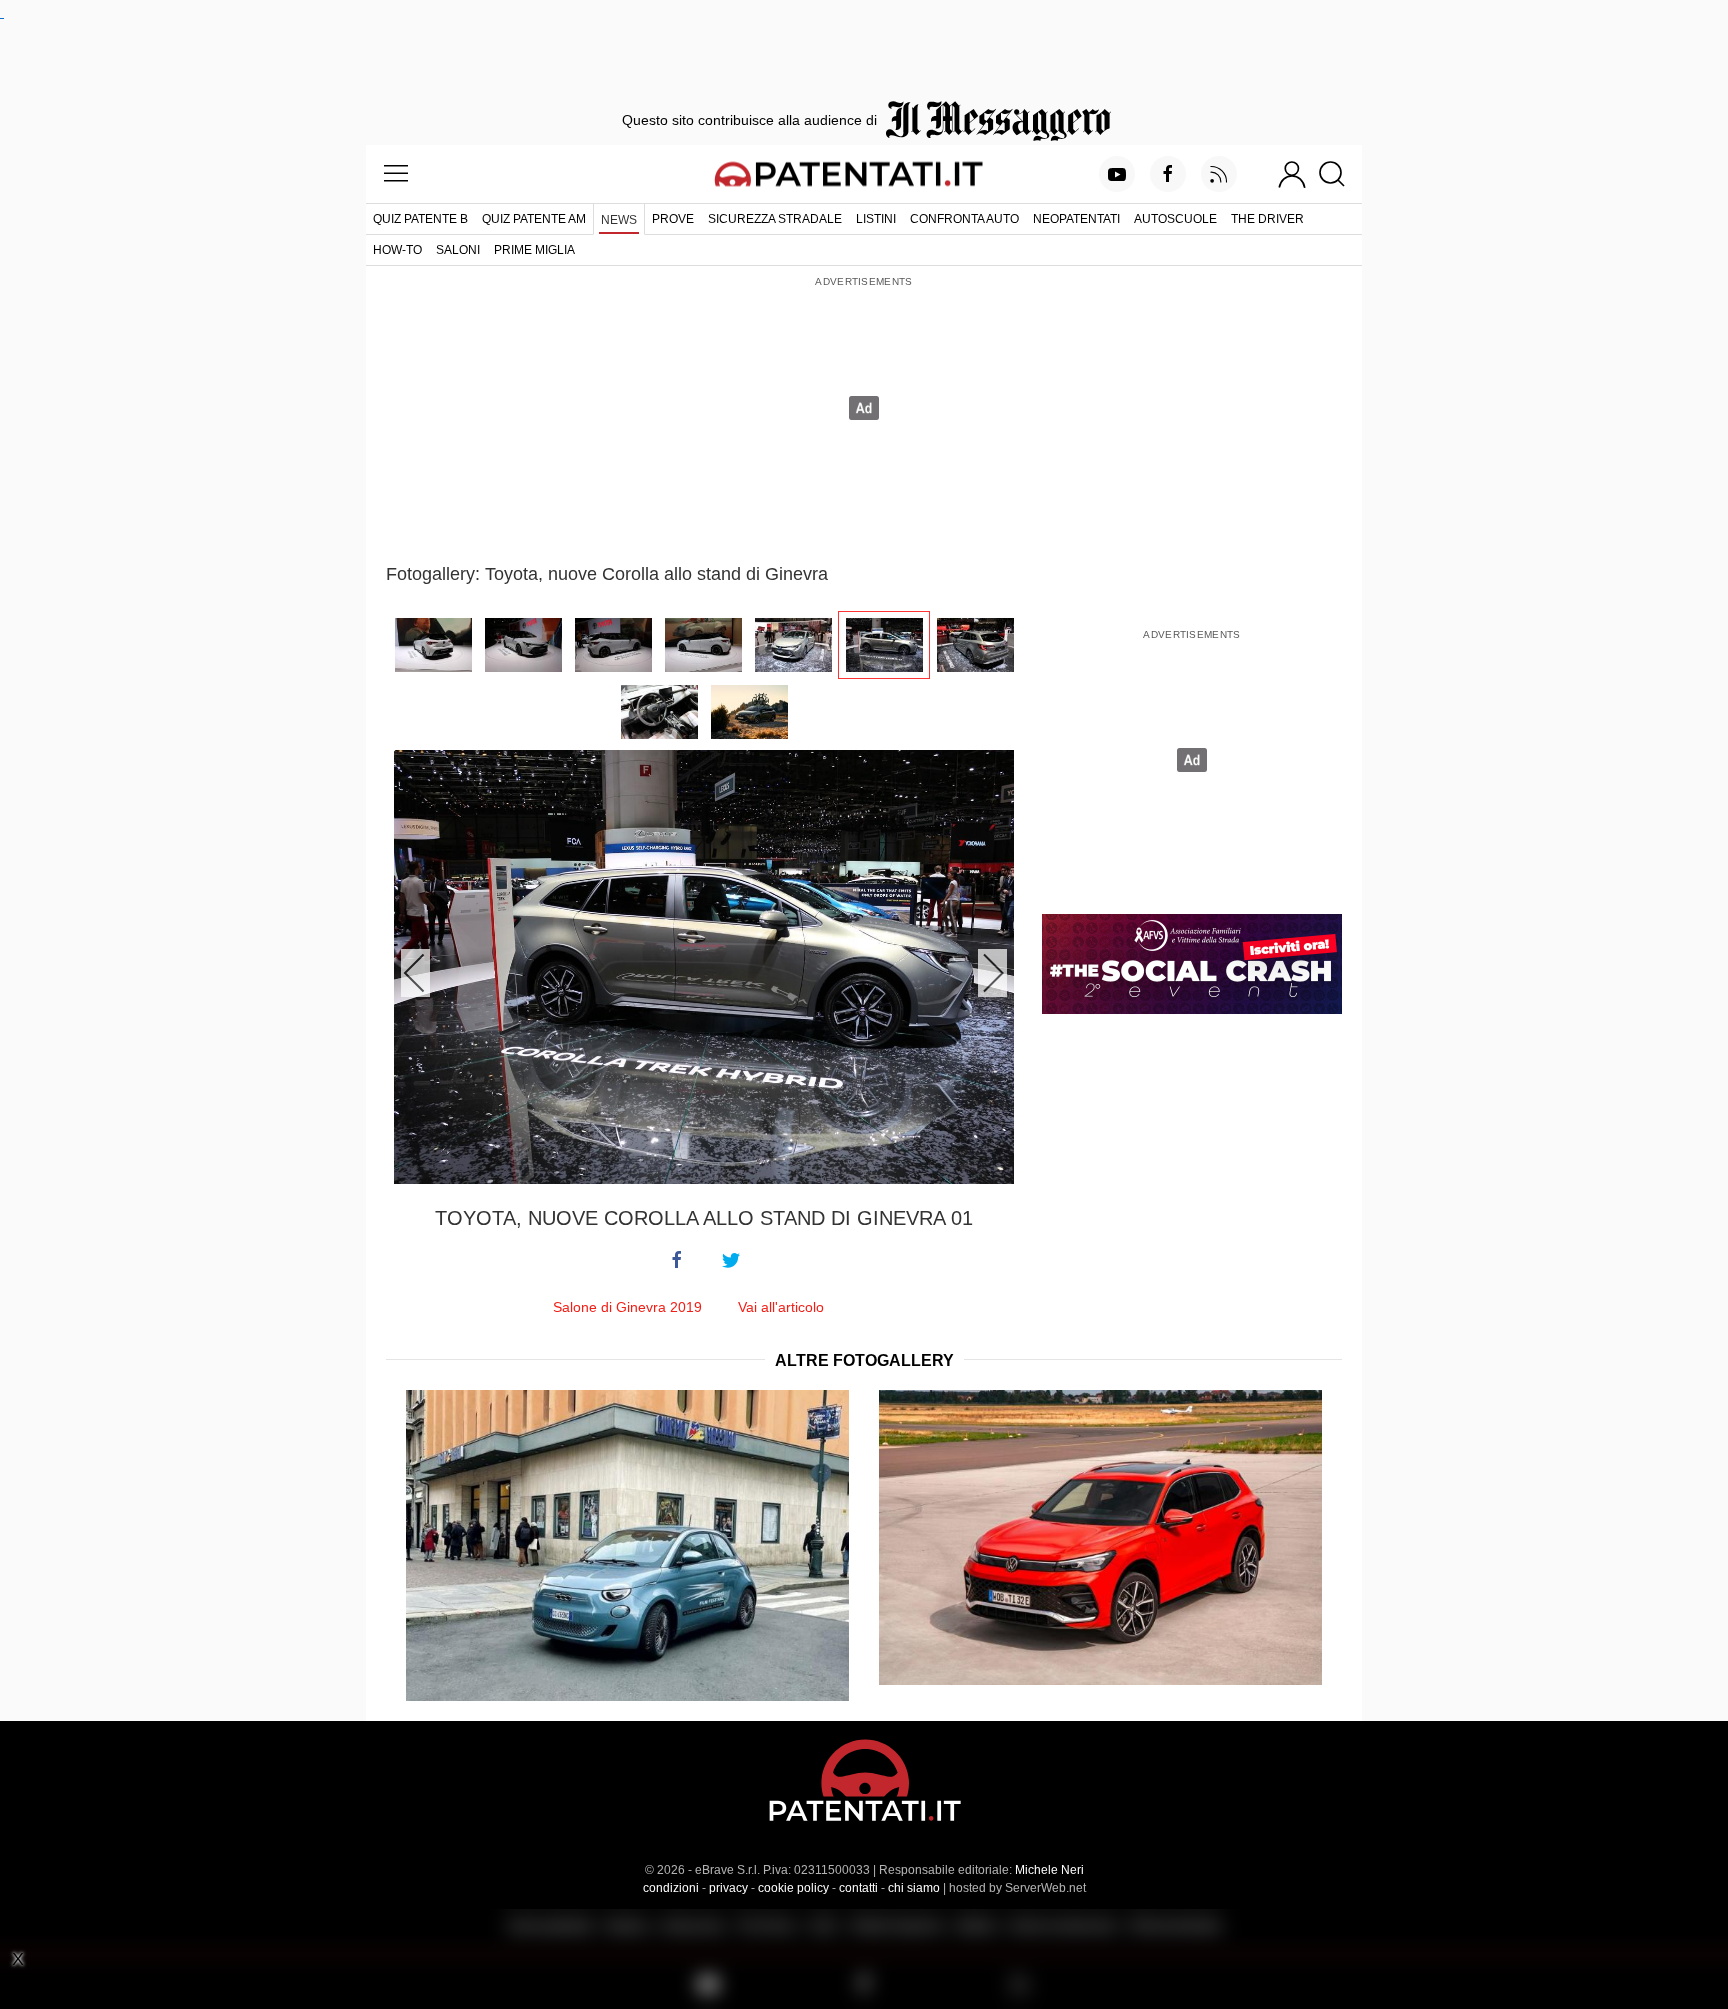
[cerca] (1339, 174)
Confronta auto (964, 219)
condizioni (671, 1888)
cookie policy (793, 1888)
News (619, 220)
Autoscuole (1175, 219)
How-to (397, 250)
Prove (673, 219)
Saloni (458, 250)
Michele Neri (1049, 1870)
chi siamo (914, 1888)
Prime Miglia (534, 250)
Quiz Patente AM (534, 219)
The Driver (1267, 219)
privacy (728, 1888)
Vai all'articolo (781, 1307)
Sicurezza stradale (775, 219)
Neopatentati (1076, 219)
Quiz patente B (420, 219)
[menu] (396, 174)
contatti (858, 1888)
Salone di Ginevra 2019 (627, 1307)
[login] (1292, 174)
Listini (876, 219)
